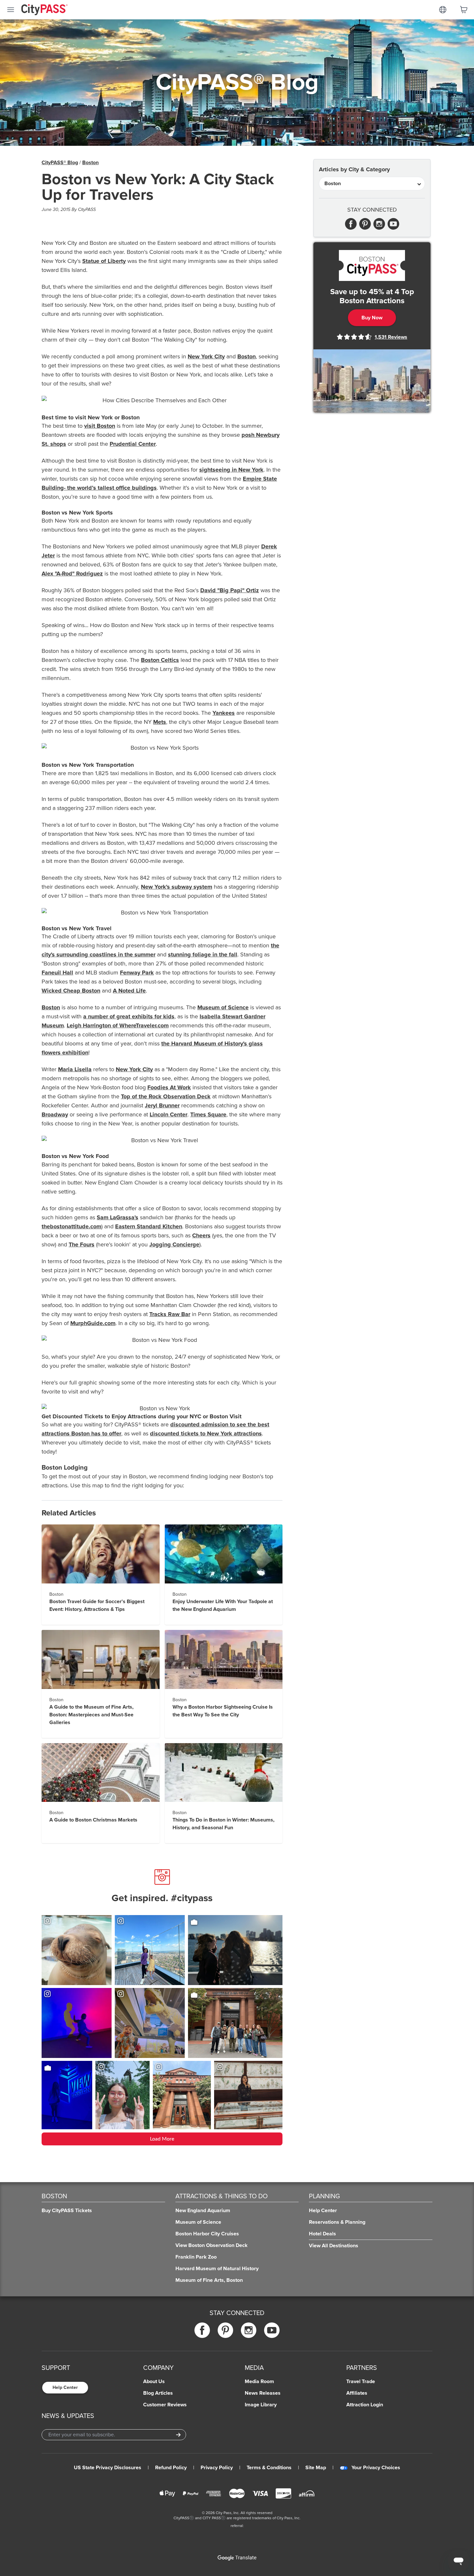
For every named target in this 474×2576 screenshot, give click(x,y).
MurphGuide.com (93, 1323)
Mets (160, 722)
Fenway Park (137, 973)
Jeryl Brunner (162, 1105)
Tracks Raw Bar (170, 1314)
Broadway (55, 1114)
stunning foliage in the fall (203, 954)
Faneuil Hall (57, 973)
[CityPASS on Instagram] (249, 2330)
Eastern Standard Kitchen (149, 1226)
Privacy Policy (217, 2468)
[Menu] (11, 10)
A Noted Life (129, 991)
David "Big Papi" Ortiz (230, 590)
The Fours (82, 1244)
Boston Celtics (160, 660)
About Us (154, 2381)
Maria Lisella (75, 1069)
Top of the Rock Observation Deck (166, 1096)
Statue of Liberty (104, 261)
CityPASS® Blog (60, 163)
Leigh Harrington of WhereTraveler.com (118, 1025)
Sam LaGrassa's (118, 1217)
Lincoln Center (168, 1114)
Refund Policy (171, 2468)
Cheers (201, 1235)
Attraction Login (365, 2405)
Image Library (261, 2405)
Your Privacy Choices (376, 2468)
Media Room (259, 2381)
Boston (90, 163)
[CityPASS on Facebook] (202, 2330)
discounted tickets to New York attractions (206, 1433)
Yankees (224, 713)
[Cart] (464, 10)
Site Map (316, 2468)
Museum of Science (223, 1007)
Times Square (208, 1114)
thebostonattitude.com (71, 1226)
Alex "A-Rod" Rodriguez (72, 574)
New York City (206, 356)
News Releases (263, 2393)
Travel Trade (361, 2381)
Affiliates (357, 2393)
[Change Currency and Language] (443, 10)
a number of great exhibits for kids (129, 1016)
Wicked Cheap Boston (71, 991)
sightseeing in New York (231, 470)
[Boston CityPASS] (372, 265)
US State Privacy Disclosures (108, 2468)
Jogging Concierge (174, 1244)
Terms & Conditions (269, 2468)
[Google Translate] (237, 2558)
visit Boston (100, 426)
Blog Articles (158, 2393)
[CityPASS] (44, 10)
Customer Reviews (165, 2405)
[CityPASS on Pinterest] (225, 2330)
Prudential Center (133, 444)
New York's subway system (177, 887)
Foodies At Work (169, 1087)
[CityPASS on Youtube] (272, 2330)
